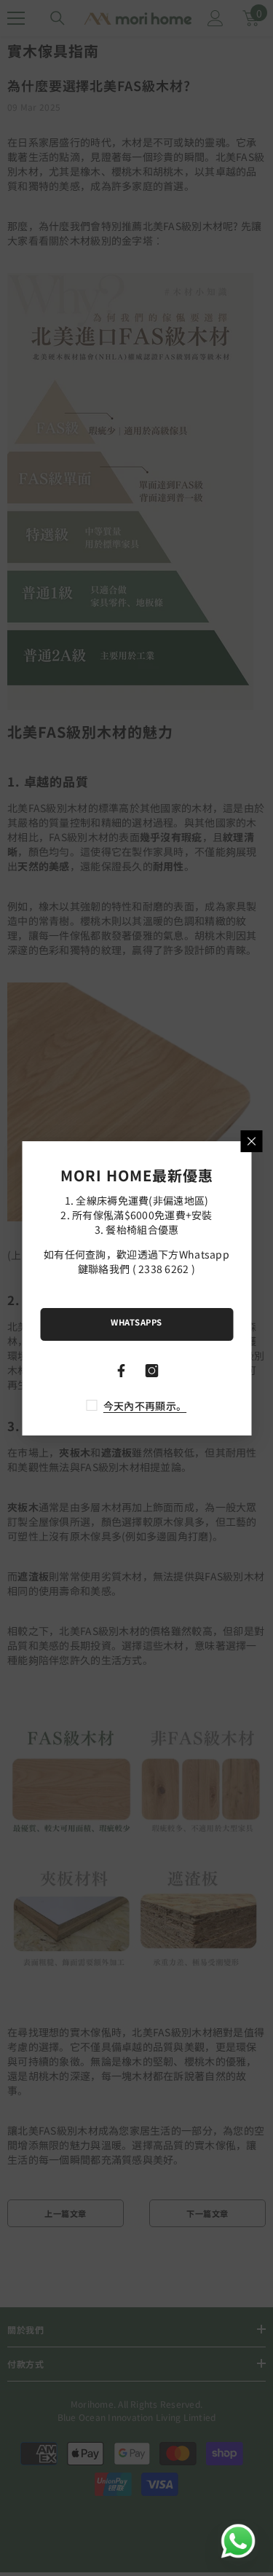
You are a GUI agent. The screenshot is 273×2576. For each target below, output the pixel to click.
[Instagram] (152, 1371)
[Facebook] (122, 1371)
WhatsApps (136, 1322)
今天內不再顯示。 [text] (145, 1406)
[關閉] (251, 1141)
